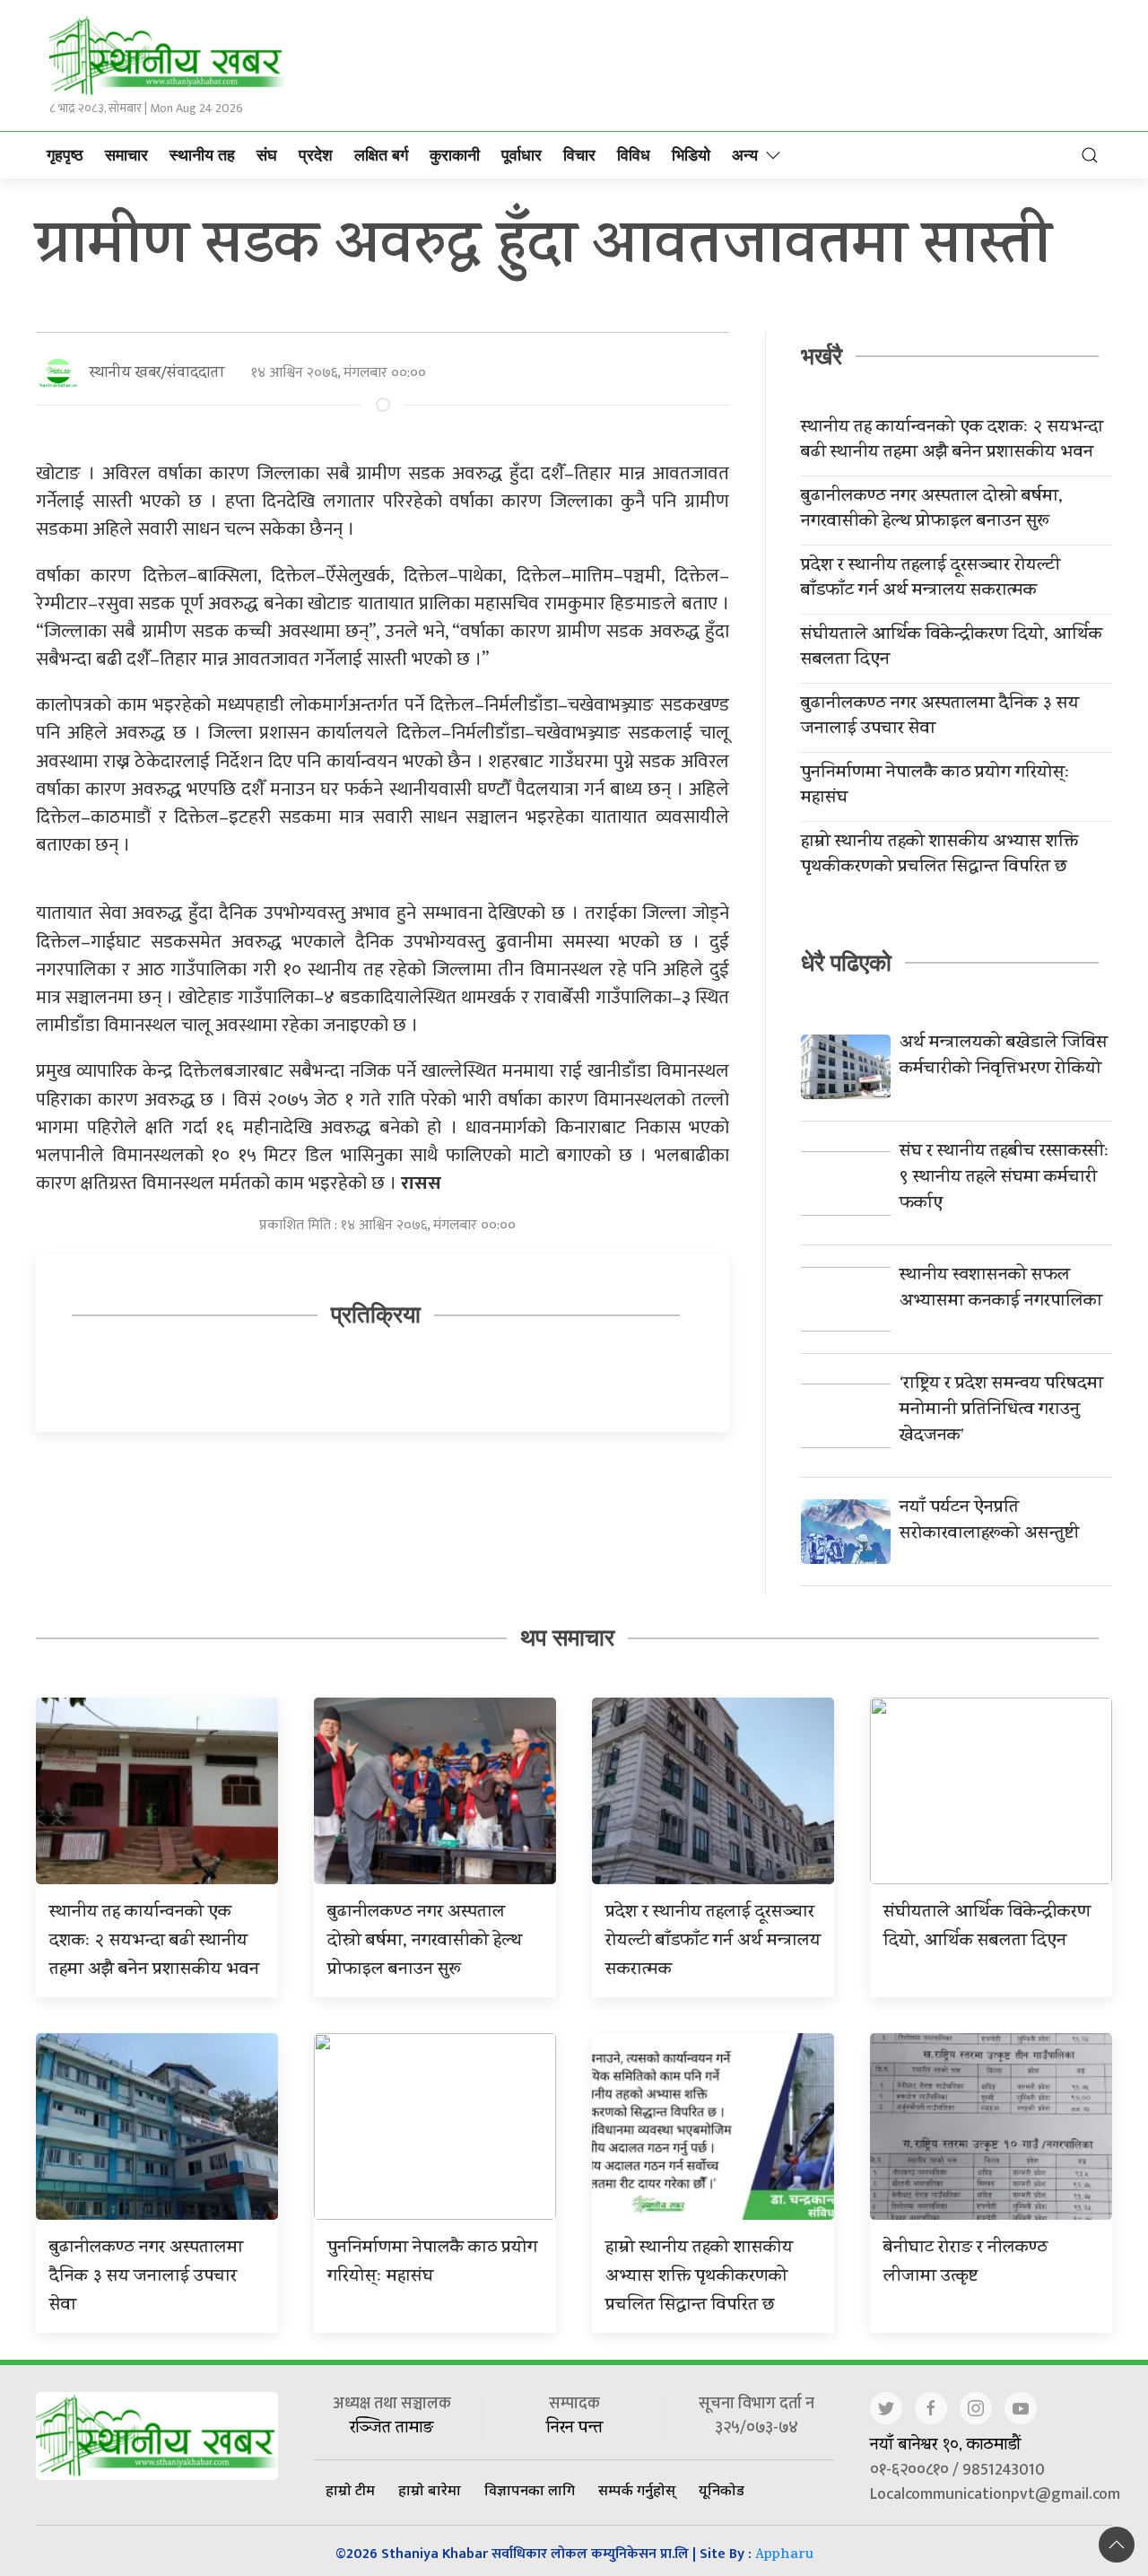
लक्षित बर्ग (381, 155)
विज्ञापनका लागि (530, 2490)
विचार (579, 155)
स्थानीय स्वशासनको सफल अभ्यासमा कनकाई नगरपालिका (1001, 1289)
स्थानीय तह (202, 155)
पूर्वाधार (522, 155)
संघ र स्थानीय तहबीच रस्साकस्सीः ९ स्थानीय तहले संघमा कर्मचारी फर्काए (1004, 1179)
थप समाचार (567, 1637)
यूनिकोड (722, 2490)
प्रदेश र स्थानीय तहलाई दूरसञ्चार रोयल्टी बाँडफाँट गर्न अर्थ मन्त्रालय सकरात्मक (931, 580)
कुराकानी (455, 155)
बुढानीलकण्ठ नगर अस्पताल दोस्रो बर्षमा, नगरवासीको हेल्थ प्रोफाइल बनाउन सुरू (932, 511)
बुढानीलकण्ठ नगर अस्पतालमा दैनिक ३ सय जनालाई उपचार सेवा (940, 718)
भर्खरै (822, 356)
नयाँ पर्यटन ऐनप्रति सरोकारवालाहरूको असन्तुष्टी (989, 1522)
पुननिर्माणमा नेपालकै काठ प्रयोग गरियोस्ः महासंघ (935, 787)
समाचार (126, 155)
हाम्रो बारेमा (430, 2490)
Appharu (784, 2556)
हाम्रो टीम (350, 2490)
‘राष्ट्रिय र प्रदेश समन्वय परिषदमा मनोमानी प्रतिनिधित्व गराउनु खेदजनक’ (1001, 1411)
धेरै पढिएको (846, 963)
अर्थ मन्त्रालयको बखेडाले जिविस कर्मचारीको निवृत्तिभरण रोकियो (1004, 1057)
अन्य (745, 155)
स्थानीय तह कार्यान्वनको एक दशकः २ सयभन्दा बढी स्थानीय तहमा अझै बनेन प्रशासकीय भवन (952, 441)
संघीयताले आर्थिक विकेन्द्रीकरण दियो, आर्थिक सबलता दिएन (952, 649)
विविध (634, 155)
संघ (267, 155)
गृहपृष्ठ (65, 155)
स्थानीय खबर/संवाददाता (157, 374)
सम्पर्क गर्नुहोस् (637, 2490)
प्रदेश (316, 155)
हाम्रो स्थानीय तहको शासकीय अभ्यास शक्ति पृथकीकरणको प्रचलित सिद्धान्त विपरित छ (939, 856)
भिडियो (691, 155)
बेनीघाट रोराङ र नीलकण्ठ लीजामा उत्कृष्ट (965, 2263)
